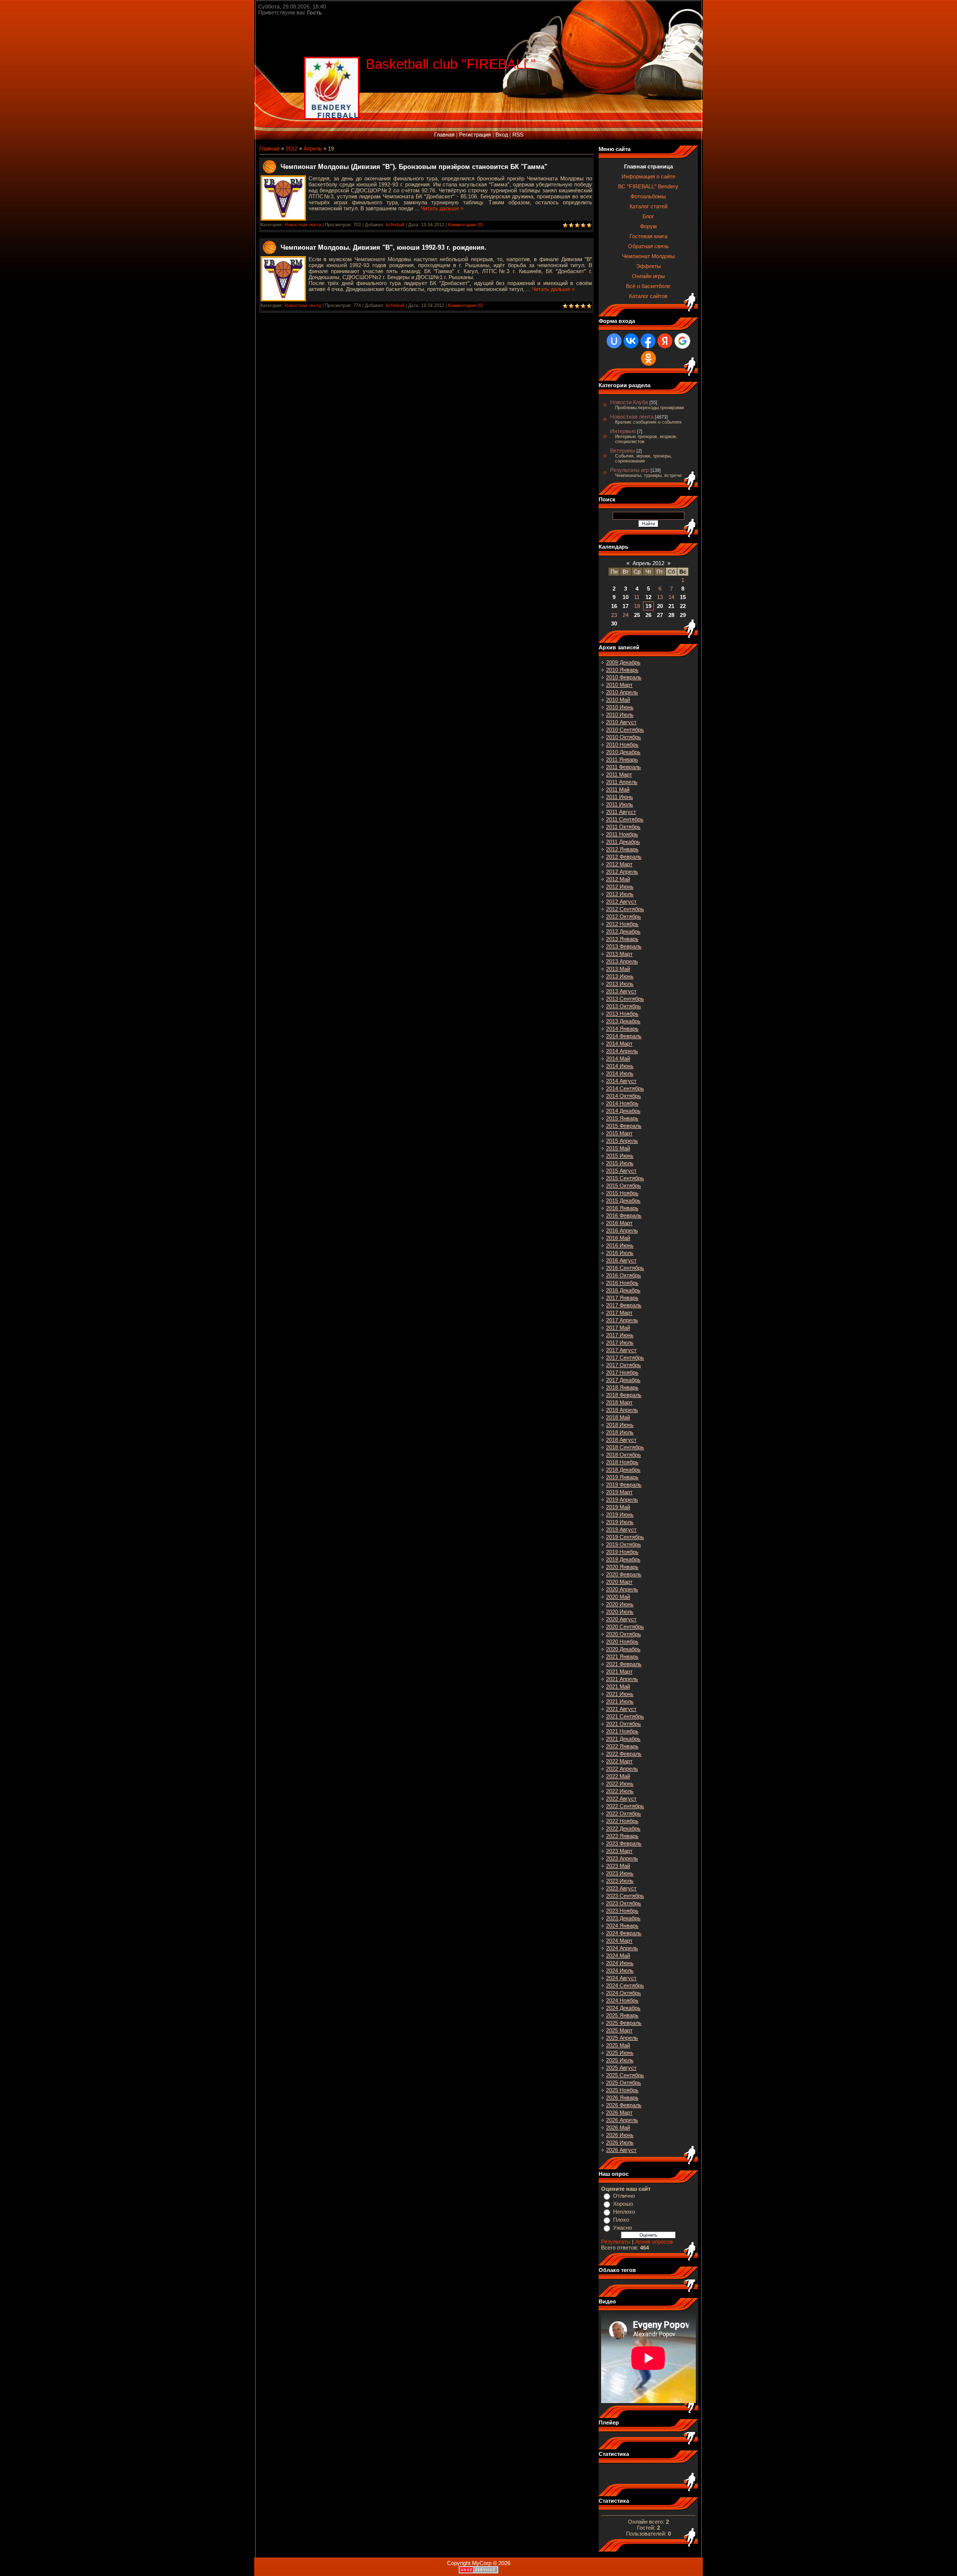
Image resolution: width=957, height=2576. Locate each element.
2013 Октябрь (624, 1006)
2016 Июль (620, 1253)
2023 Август (621, 1888)
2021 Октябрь (624, 1724)
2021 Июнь (620, 1694)
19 (648, 606)
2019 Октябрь (624, 1544)
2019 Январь (622, 1477)
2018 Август (621, 1440)
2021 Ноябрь (622, 1731)
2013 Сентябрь (625, 999)
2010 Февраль (624, 677)
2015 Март (619, 1133)
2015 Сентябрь (625, 1178)
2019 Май (618, 1507)
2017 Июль (620, 1343)
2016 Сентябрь (625, 1268)
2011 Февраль (624, 767)
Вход (502, 135)
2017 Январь (622, 1298)
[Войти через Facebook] (648, 341)
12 (648, 597)
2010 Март (619, 685)
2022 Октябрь (624, 1814)
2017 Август (621, 1350)
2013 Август (621, 991)
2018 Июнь (620, 1425)
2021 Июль (620, 1701)
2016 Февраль (624, 1215)
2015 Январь (622, 1118)
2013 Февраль (624, 946)
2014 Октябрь (624, 1096)
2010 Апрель (622, 692)
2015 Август (621, 1171)
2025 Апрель (622, 2038)
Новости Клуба (629, 402)
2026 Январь (622, 2098)
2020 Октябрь (624, 1634)
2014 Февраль (624, 1036)
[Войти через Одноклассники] (648, 358)
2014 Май (618, 1059)
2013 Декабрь (623, 1021)
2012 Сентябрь (625, 909)
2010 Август (621, 722)
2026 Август (621, 2150)
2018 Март (619, 1402)
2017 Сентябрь (625, 1358)
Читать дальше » (442, 208)
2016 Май (618, 1238)
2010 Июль (620, 715)
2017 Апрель (622, 1320)
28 (671, 615)
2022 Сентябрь (625, 1806)
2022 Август (621, 1799)
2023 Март (619, 1851)
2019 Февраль (624, 1485)
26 (648, 615)
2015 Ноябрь (622, 1193)
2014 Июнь (620, 1066)
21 (671, 606)
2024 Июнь (620, 1963)
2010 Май (618, 700)
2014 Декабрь (623, 1111)
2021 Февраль (624, 1664)
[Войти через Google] (682, 341)
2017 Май (618, 1328)
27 (660, 615)
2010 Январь (622, 670)
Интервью (623, 431)
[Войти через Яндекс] (665, 341)
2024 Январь (622, 1926)
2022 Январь (622, 1746)
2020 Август (621, 1619)
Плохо (621, 2220)
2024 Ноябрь (622, 2000)
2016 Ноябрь (622, 1283)
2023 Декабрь (623, 1918)
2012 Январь (622, 849)
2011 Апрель (622, 782)
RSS (518, 135)
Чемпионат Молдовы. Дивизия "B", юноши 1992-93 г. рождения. (384, 247)
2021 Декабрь (623, 1739)
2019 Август (621, 1529)
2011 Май (618, 789)
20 (660, 606)
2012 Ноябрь (622, 924)
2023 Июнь (620, 1873)
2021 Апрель (622, 1679)
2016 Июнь (620, 1245)
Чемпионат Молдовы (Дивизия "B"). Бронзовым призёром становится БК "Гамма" (414, 167)
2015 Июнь (620, 1156)
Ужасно (623, 2228)
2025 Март (619, 2030)
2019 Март (619, 1492)
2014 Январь (622, 1029)
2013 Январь (622, 939)
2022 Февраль (624, 1754)
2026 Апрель (622, 2120)
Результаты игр (630, 470)
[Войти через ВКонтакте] (631, 341)
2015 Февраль (624, 1126)
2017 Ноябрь (622, 1372)
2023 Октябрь (624, 1903)
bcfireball (395, 225)
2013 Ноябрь (622, 1014)
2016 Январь (622, 1208)
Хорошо (623, 2204)
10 (626, 597)
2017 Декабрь (623, 1380)
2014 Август (621, 1081)
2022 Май (618, 1776)
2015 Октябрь (624, 1186)
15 (683, 597)
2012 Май (618, 879)
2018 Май (618, 1417)
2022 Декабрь (623, 1828)
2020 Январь (622, 1567)
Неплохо (624, 2212)
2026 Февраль (624, 2105)
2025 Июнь (620, 2053)
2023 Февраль (624, 1843)
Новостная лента (303, 225)
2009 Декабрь (623, 662)
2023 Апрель (622, 1858)
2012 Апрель (622, 872)
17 (626, 606)
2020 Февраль (624, 1574)
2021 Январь (622, 1657)
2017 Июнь (620, 1335)
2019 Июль (620, 1522)
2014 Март (619, 1044)
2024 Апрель (622, 1948)
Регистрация (475, 135)
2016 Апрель (622, 1230)
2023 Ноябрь (622, 1911)
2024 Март (619, 1941)
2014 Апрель (622, 1051)
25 (637, 615)
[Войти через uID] (614, 341)
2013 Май (618, 969)
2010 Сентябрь (625, 730)
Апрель (313, 149)
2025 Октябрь (624, 2083)
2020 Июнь (620, 1604)
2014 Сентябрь (625, 1088)
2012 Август (621, 902)
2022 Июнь (620, 1784)
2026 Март (619, 2113)
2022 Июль (620, 1791)
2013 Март (619, 954)
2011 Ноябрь (622, 834)
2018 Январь (622, 1387)
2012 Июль (620, 894)
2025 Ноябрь (622, 2090)
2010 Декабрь (623, 752)
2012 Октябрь (624, 916)
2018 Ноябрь (622, 1462)
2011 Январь (622, 759)
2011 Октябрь (623, 827)
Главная (444, 135)
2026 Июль (620, 2142)
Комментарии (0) (466, 225)
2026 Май (618, 2127)
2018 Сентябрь (625, 1447)
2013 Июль (620, 984)
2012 (292, 149)
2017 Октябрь (624, 1365)
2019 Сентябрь (625, 1537)
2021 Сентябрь (625, 1716)
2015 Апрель (622, 1141)
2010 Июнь (620, 707)
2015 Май (618, 1148)
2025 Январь (622, 2015)
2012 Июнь (620, 887)
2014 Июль (620, 1073)
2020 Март (619, 1582)
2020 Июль (620, 1612)
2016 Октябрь (624, 1275)
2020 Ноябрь (622, 1642)
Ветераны (623, 451)
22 (683, 606)
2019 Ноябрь (622, 1552)
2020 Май (618, 1597)
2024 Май (618, 1956)
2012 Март (619, 864)
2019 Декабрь (623, 1559)
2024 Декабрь (623, 2008)
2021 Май (618, 1686)
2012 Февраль (624, 857)
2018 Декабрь (623, 1470)
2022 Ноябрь (622, 1821)
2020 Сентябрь (625, 1627)
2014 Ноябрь (622, 1103)
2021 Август (621, 1709)
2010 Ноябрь (622, 745)
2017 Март (619, 1313)
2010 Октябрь (624, 737)
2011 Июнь (620, 797)
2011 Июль (620, 804)
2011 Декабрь (623, 842)
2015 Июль (620, 1163)
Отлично (624, 2196)
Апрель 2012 (648, 563)
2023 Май (618, 1866)
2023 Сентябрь (625, 1896)
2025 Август (621, 2068)
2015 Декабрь (623, 1201)
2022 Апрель (622, 1769)
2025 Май (618, 2045)
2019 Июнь (620, 1515)
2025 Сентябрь (625, 2075)
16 (614, 606)
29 (683, 615)
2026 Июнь (620, 2135)
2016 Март (619, 1223)
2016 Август (621, 1260)
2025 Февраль (624, 2023)
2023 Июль (620, 1881)
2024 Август (621, 1978)
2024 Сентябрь (625, 1985)
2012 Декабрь (623, 931)
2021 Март (619, 1671)
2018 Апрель (622, 1410)
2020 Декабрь (623, 1649)
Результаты (616, 2242)
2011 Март (619, 774)
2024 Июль (620, 1970)
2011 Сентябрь (625, 819)
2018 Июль (620, 1432)
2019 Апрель (622, 1500)
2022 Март (619, 1761)
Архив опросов (654, 2242)
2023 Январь (622, 1836)
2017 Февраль (624, 1305)
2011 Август (621, 812)
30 (614, 623)
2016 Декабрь (623, 1290)
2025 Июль (620, 2060)
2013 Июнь (620, 976)
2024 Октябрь (624, 1993)
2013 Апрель (622, 961)
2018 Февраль (624, 1395)
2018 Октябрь (624, 1455)
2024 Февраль (624, 1933)
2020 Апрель (622, 1589)
